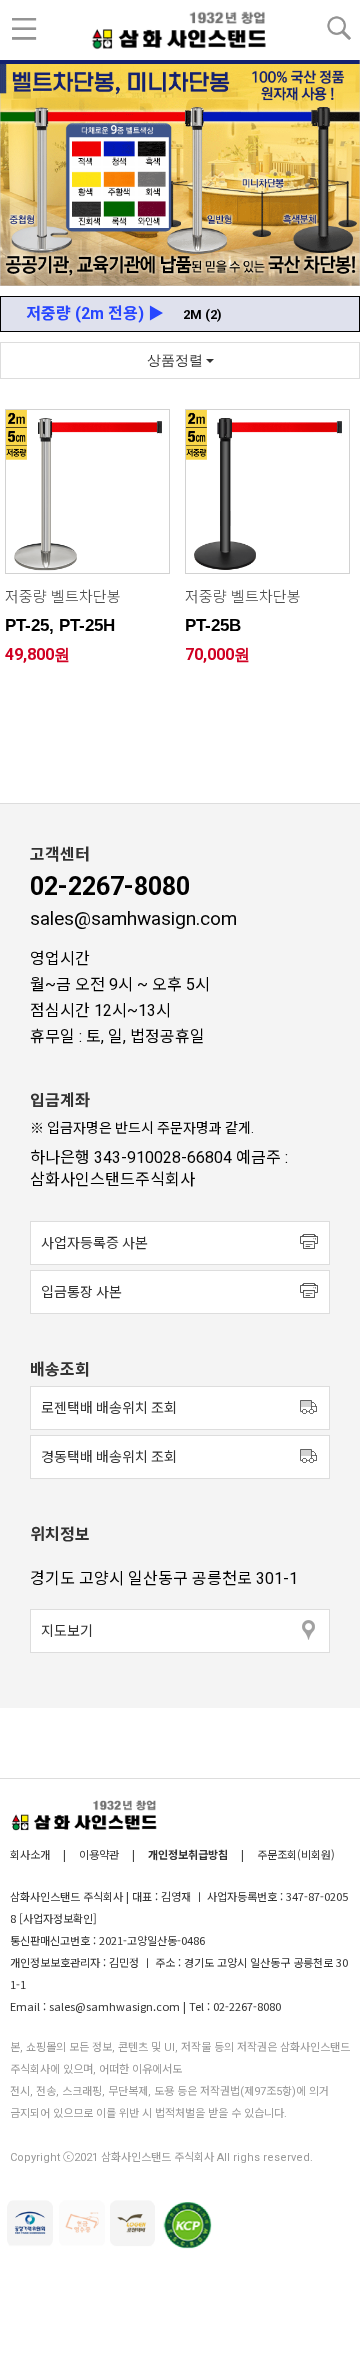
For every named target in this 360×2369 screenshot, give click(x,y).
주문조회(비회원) (296, 1854)
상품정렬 (176, 360)
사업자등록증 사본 (94, 1243)
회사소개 (31, 1854)
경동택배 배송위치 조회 (109, 1457)
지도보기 (67, 1631)
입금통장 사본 (81, 1292)
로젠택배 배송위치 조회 (109, 1408)
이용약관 (99, 1854)
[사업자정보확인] (58, 1918)
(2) (202, 314)
